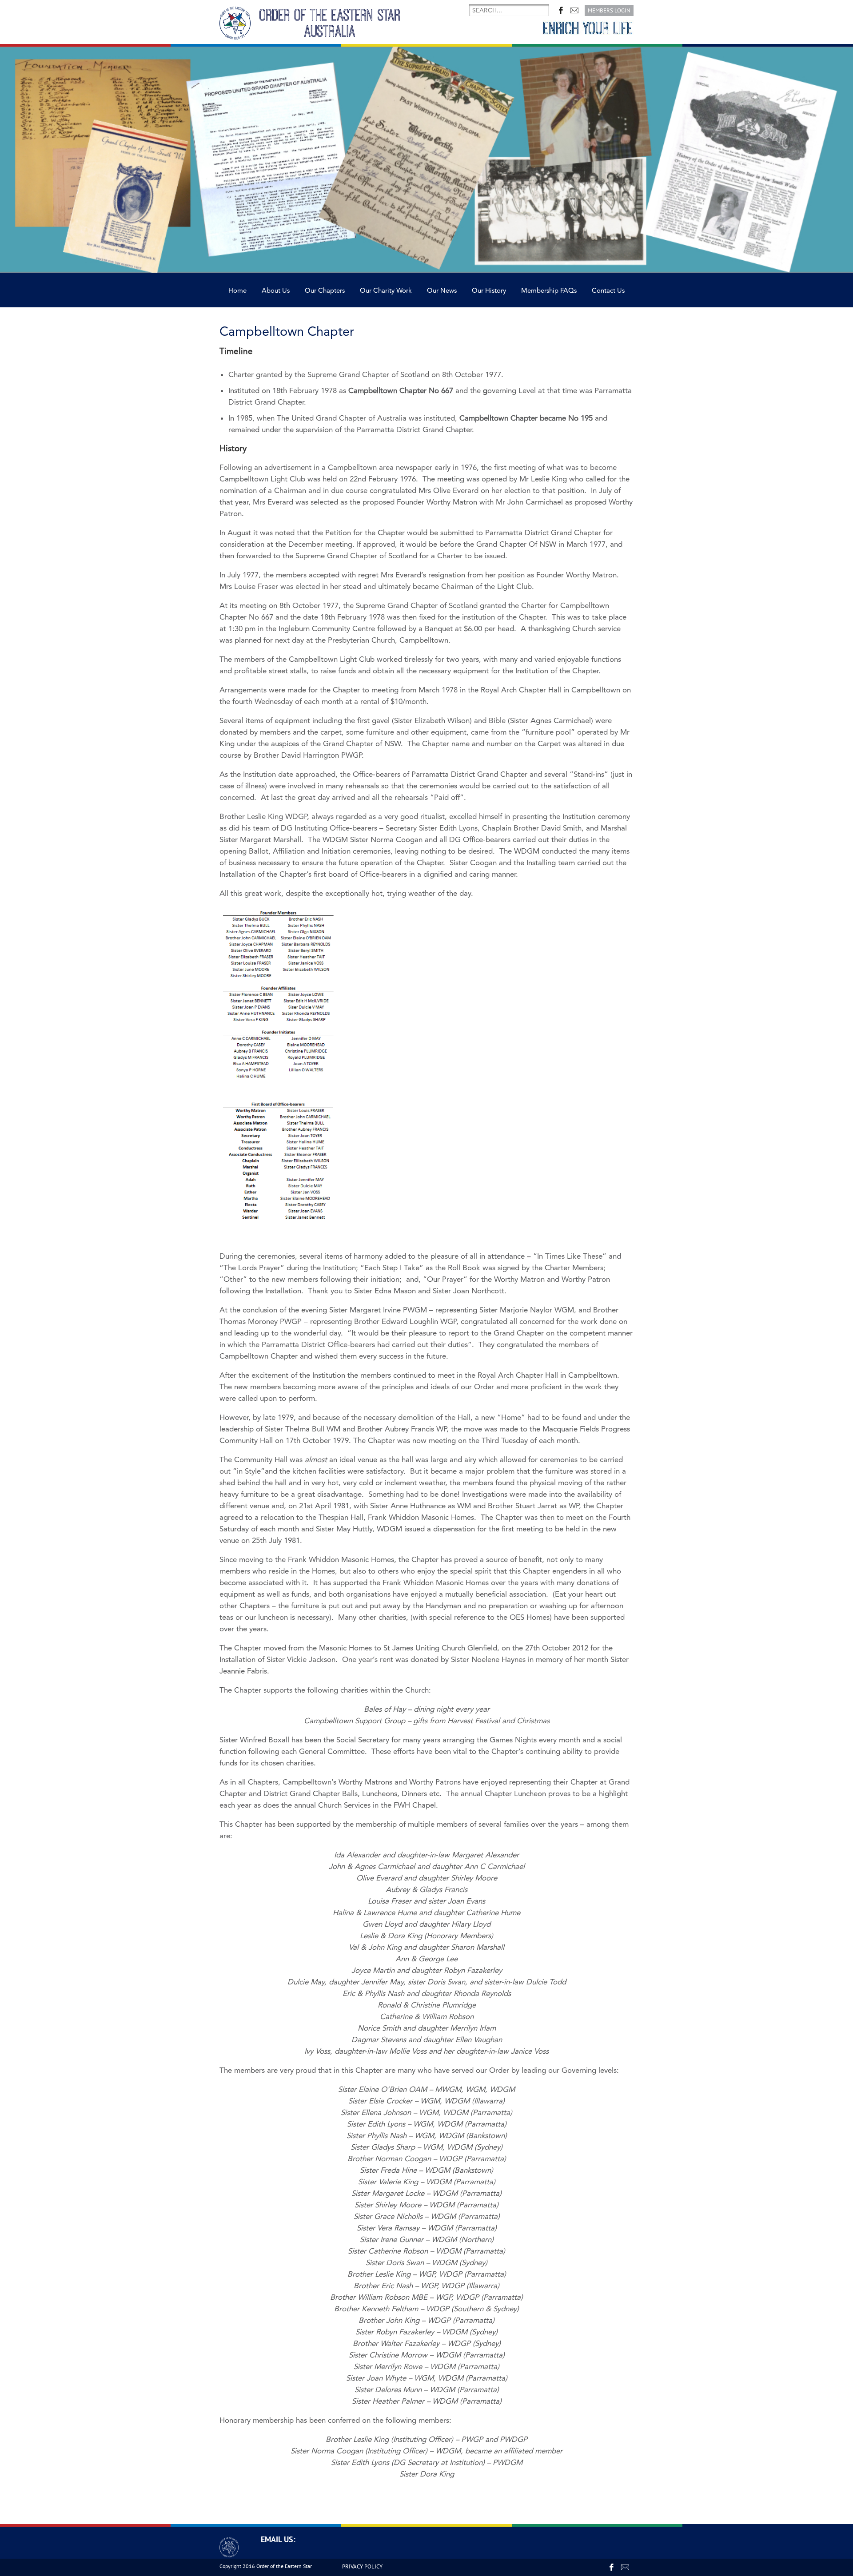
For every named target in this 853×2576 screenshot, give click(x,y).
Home (237, 291)
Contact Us (608, 291)
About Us (276, 291)
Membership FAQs (549, 291)
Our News (442, 291)
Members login (609, 10)
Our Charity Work (386, 291)
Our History (489, 291)
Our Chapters (325, 291)
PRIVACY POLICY (362, 2566)
